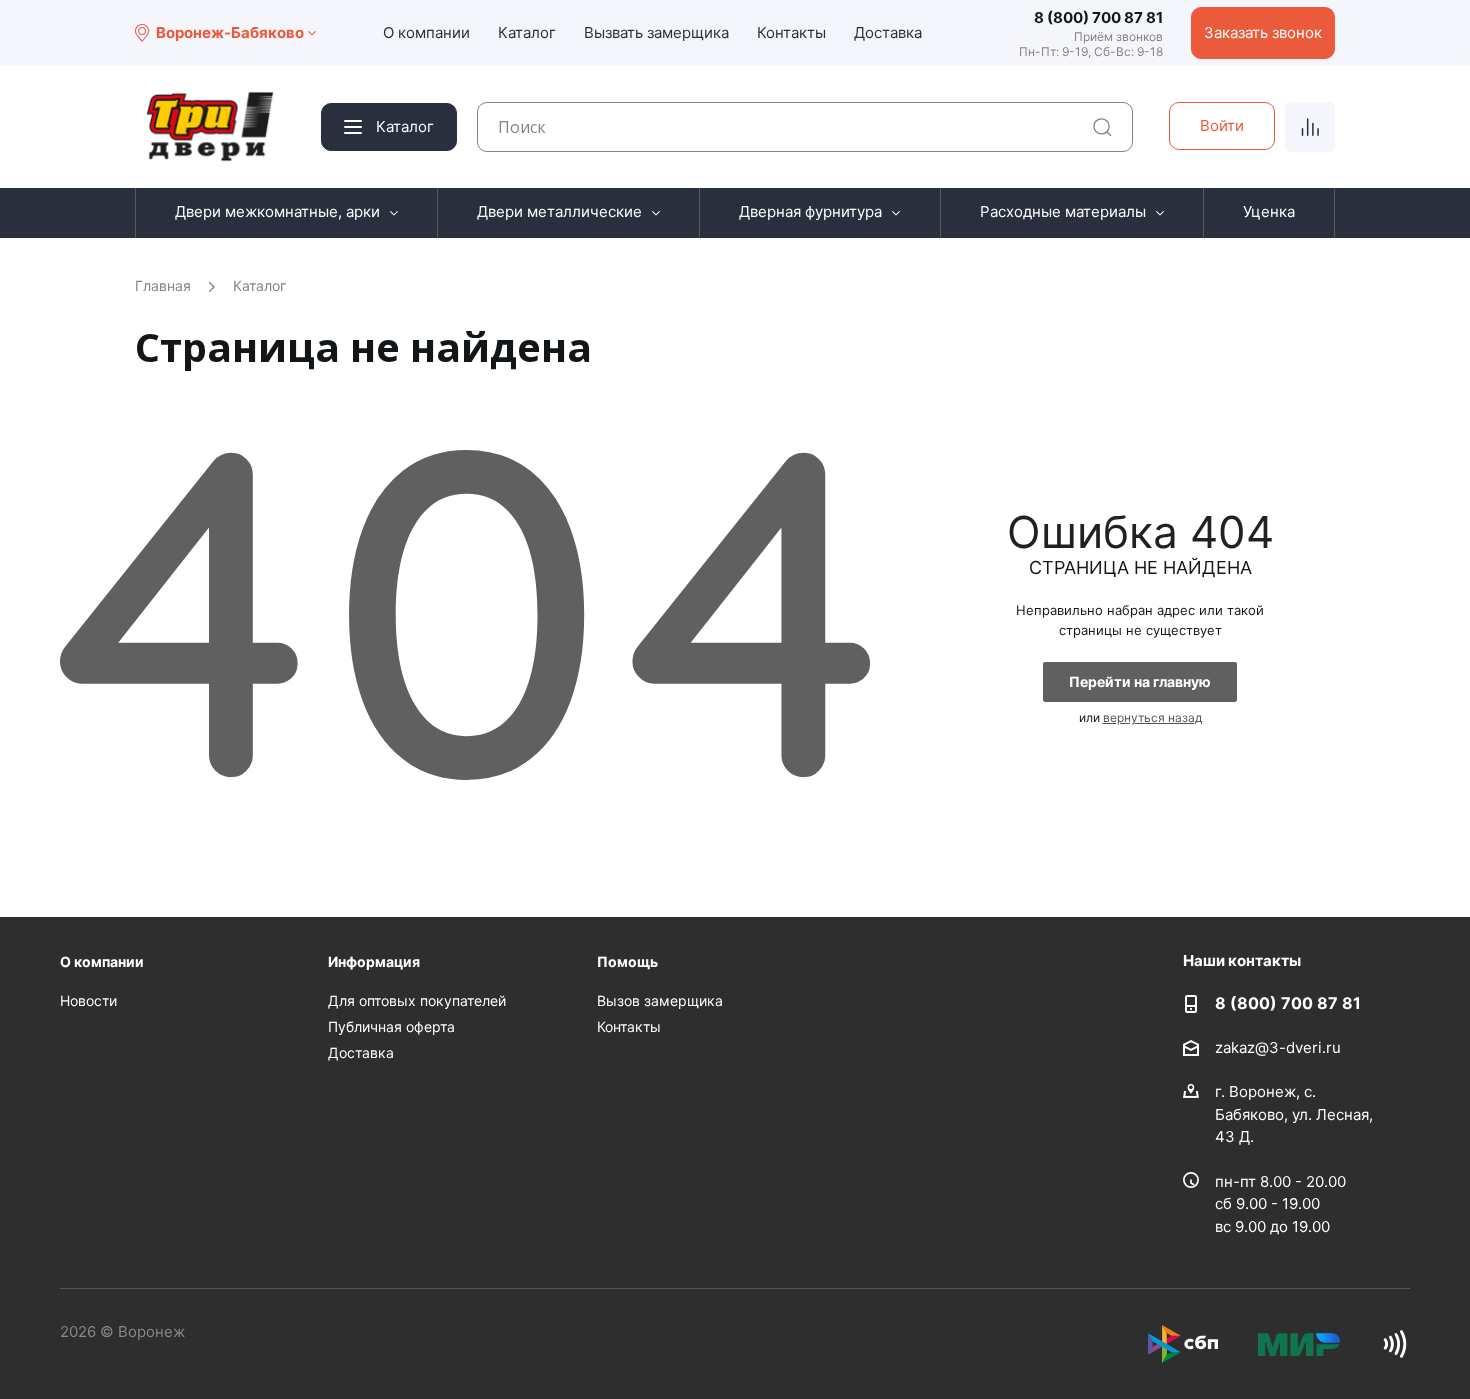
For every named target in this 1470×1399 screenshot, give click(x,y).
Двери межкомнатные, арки (277, 211)
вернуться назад (1152, 717)
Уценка (1269, 211)
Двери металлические (559, 211)
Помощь (627, 961)
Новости (88, 1000)
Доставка (888, 32)
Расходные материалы (1063, 211)
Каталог (527, 32)
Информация (374, 961)
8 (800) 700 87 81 (1098, 17)
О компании (426, 32)
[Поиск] (1102, 127)
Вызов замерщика (660, 1000)
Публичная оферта (391, 1026)
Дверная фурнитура (810, 211)
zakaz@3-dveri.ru (1278, 1047)
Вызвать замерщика (656, 32)
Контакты (791, 32)
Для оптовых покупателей (417, 1000)
